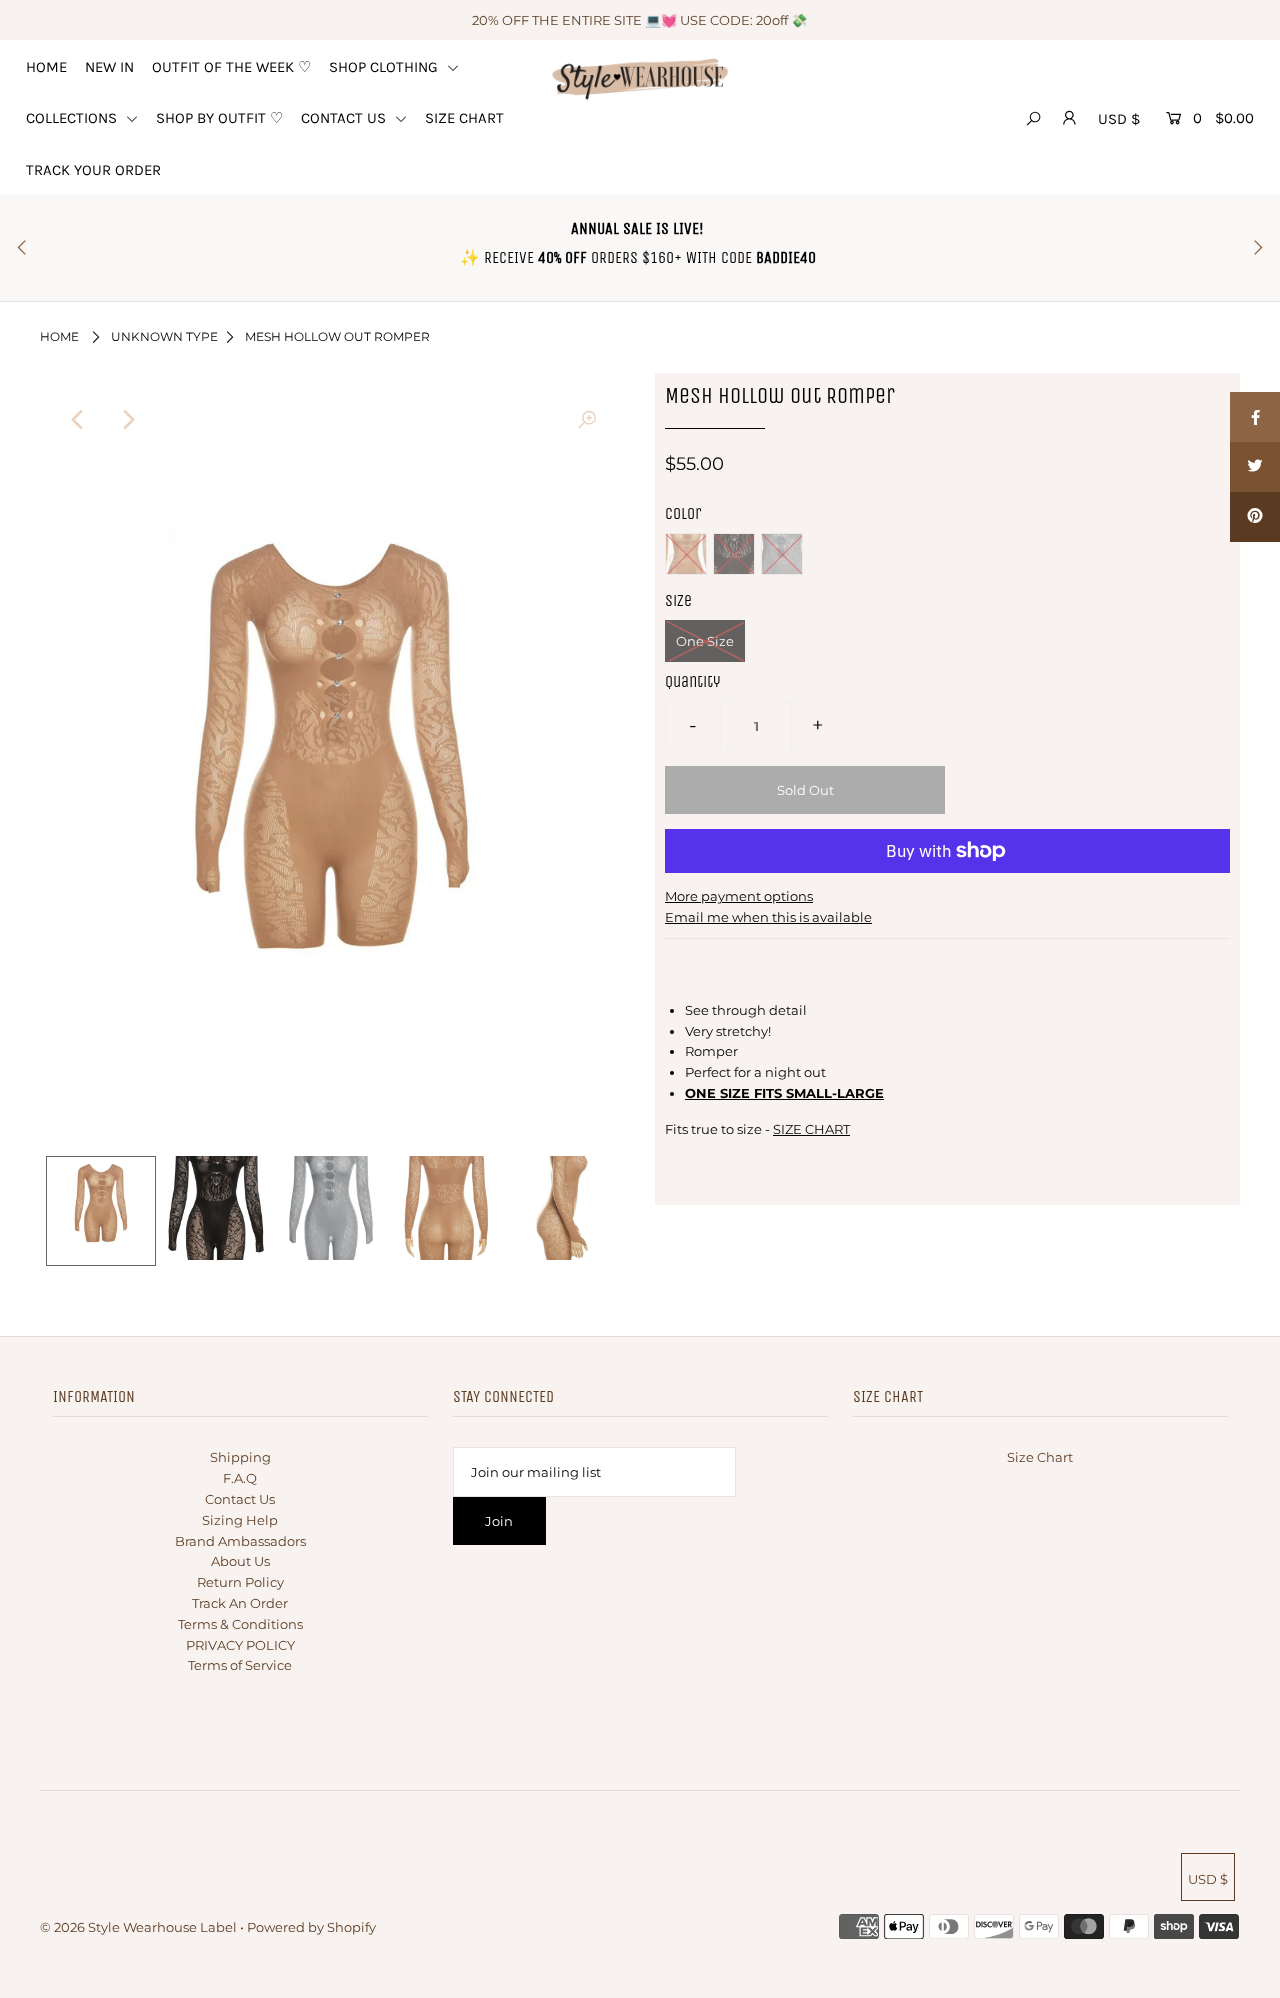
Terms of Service (240, 1665)
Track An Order (240, 1603)
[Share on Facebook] (1255, 417)
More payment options (739, 896)
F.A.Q (240, 1478)
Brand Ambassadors (240, 1541)
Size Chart (1040, 1457)
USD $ (1119, 119)
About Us (240, 1561)
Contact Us (240, 1499)
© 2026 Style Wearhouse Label (138, 1927)
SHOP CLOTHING (385, 67)
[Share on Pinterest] (1255, 517)
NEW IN (109, 67)
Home (59, 336)
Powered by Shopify (311, 1927)
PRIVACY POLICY (240, 1645)
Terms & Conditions (240, 1624)
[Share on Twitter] (1255, 467)
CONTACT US (345, 118)
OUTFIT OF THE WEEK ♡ (231, 67)
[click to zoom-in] (587, 420)
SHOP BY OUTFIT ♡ (219, 118)
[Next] (127, 420)
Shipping (240, 1457)
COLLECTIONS (73, 118)
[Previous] (78, 420)
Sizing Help (240, 1520)
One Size (705, 641)
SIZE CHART (464, 118)
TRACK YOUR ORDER (93, 170)
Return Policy (240, 1582)
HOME (46, 67)
